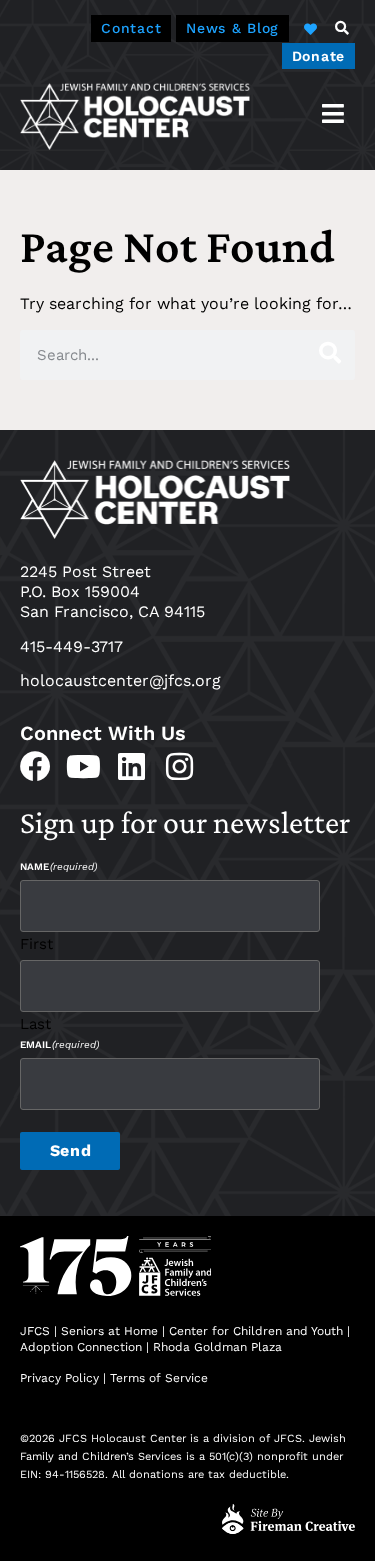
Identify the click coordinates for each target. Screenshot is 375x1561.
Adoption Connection (81, 1347)
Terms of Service (159, 1378)
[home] (135, 115)
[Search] (330, 355)
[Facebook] (35, 766)
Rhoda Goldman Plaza (219, 1347)
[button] (342, 28)
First (36, 943)
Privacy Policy (59, 1378)
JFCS (35, 1331)
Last (35, 1023)
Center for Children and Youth (256, 1331)
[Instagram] (179, 766)
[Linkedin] (131, 766)
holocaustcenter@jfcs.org (120, 680)
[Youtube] (83, 766)
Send (70, 1150)
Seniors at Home (109, 1331)
